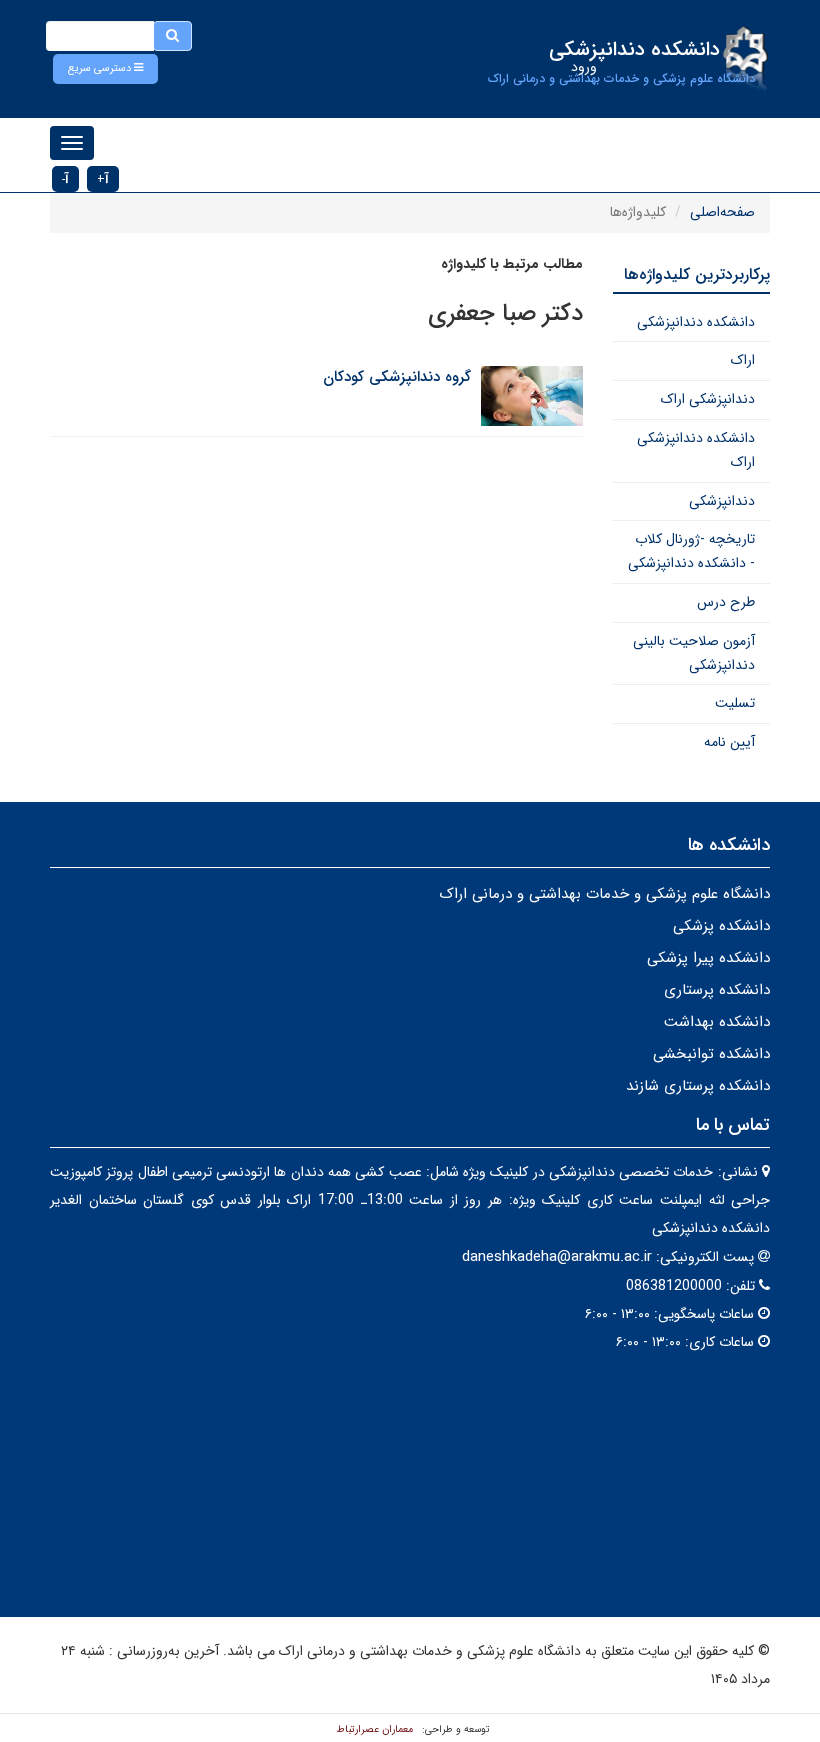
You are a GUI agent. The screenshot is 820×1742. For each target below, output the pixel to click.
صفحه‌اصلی (722, 212)
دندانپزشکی (722, 501)
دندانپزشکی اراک (708, 399)
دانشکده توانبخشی (711, 1054)
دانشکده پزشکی (721, 926)
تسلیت (735, 703)
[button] (105, 69)
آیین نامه (729, 742)
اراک (743, 360)
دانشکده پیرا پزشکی (708, 958)
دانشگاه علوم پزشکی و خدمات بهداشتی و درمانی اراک (604, 894)
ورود (584, 67)
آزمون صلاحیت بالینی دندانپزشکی (694, 653)
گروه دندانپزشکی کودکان (397, 377)
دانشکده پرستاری (717, 990)
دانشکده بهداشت (717, 1022)
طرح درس (726, 602)
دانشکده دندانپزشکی (696, 322)
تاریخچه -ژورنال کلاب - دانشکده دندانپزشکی (691, 551)
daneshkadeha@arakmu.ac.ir (557, 1257)
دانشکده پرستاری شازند (698, 1086)
